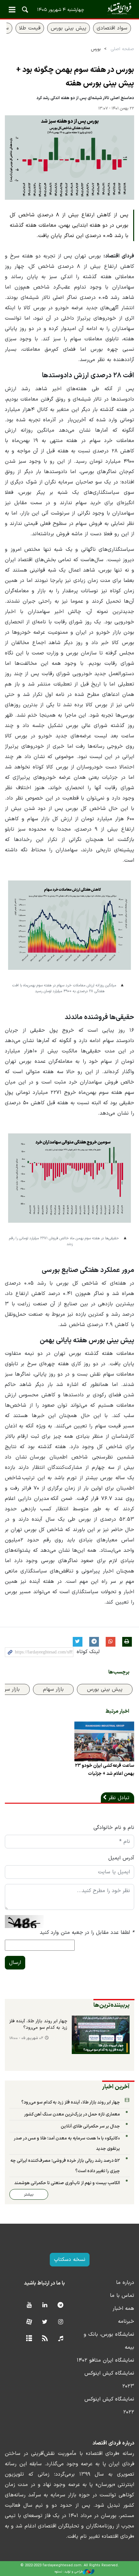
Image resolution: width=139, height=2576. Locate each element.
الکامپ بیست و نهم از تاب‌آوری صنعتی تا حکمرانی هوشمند (67, 2183)
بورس (96, 49)
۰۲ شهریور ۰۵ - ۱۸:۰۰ (26, 2038)
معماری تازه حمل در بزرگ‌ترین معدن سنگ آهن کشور (72, 2114)
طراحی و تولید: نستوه (69, 2572)
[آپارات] (29, 2322)
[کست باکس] (61, 2339)
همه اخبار (123, 2309)
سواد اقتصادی (112, 28)
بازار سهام (53, 1689)
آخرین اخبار (116, 2087)
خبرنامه (126, 2321)
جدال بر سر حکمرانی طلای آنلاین (90, 2126)
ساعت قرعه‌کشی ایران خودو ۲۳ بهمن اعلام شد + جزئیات (105, 1770)
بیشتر (29, 2194)
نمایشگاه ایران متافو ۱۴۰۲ (105, 2360)
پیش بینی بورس (69, 28)
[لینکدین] (45, 2305)
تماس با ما (122, 2296)
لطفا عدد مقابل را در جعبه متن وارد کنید (87, 1933)
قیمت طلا (30, 28)
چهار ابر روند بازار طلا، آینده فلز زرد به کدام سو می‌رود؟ (38, 2025)
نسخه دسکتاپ (70, 2260)
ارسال (15, 1963)
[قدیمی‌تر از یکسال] (104, 1741)
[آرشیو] (29, 2339)
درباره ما (125, 2283)
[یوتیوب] (29, 2305)
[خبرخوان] (45, 2339)
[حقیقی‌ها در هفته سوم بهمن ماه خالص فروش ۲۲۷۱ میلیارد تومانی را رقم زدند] (69, 1183)
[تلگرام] (61, 2305)
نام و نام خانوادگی (114, 1828)
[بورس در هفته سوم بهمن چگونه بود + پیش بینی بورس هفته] (69, 158)
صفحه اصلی (122, 49)
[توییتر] (45, 2322)
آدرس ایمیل (121, 1858)
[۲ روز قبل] (101, 2035)
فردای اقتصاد (69, 9)
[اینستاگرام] (61, 2322)
